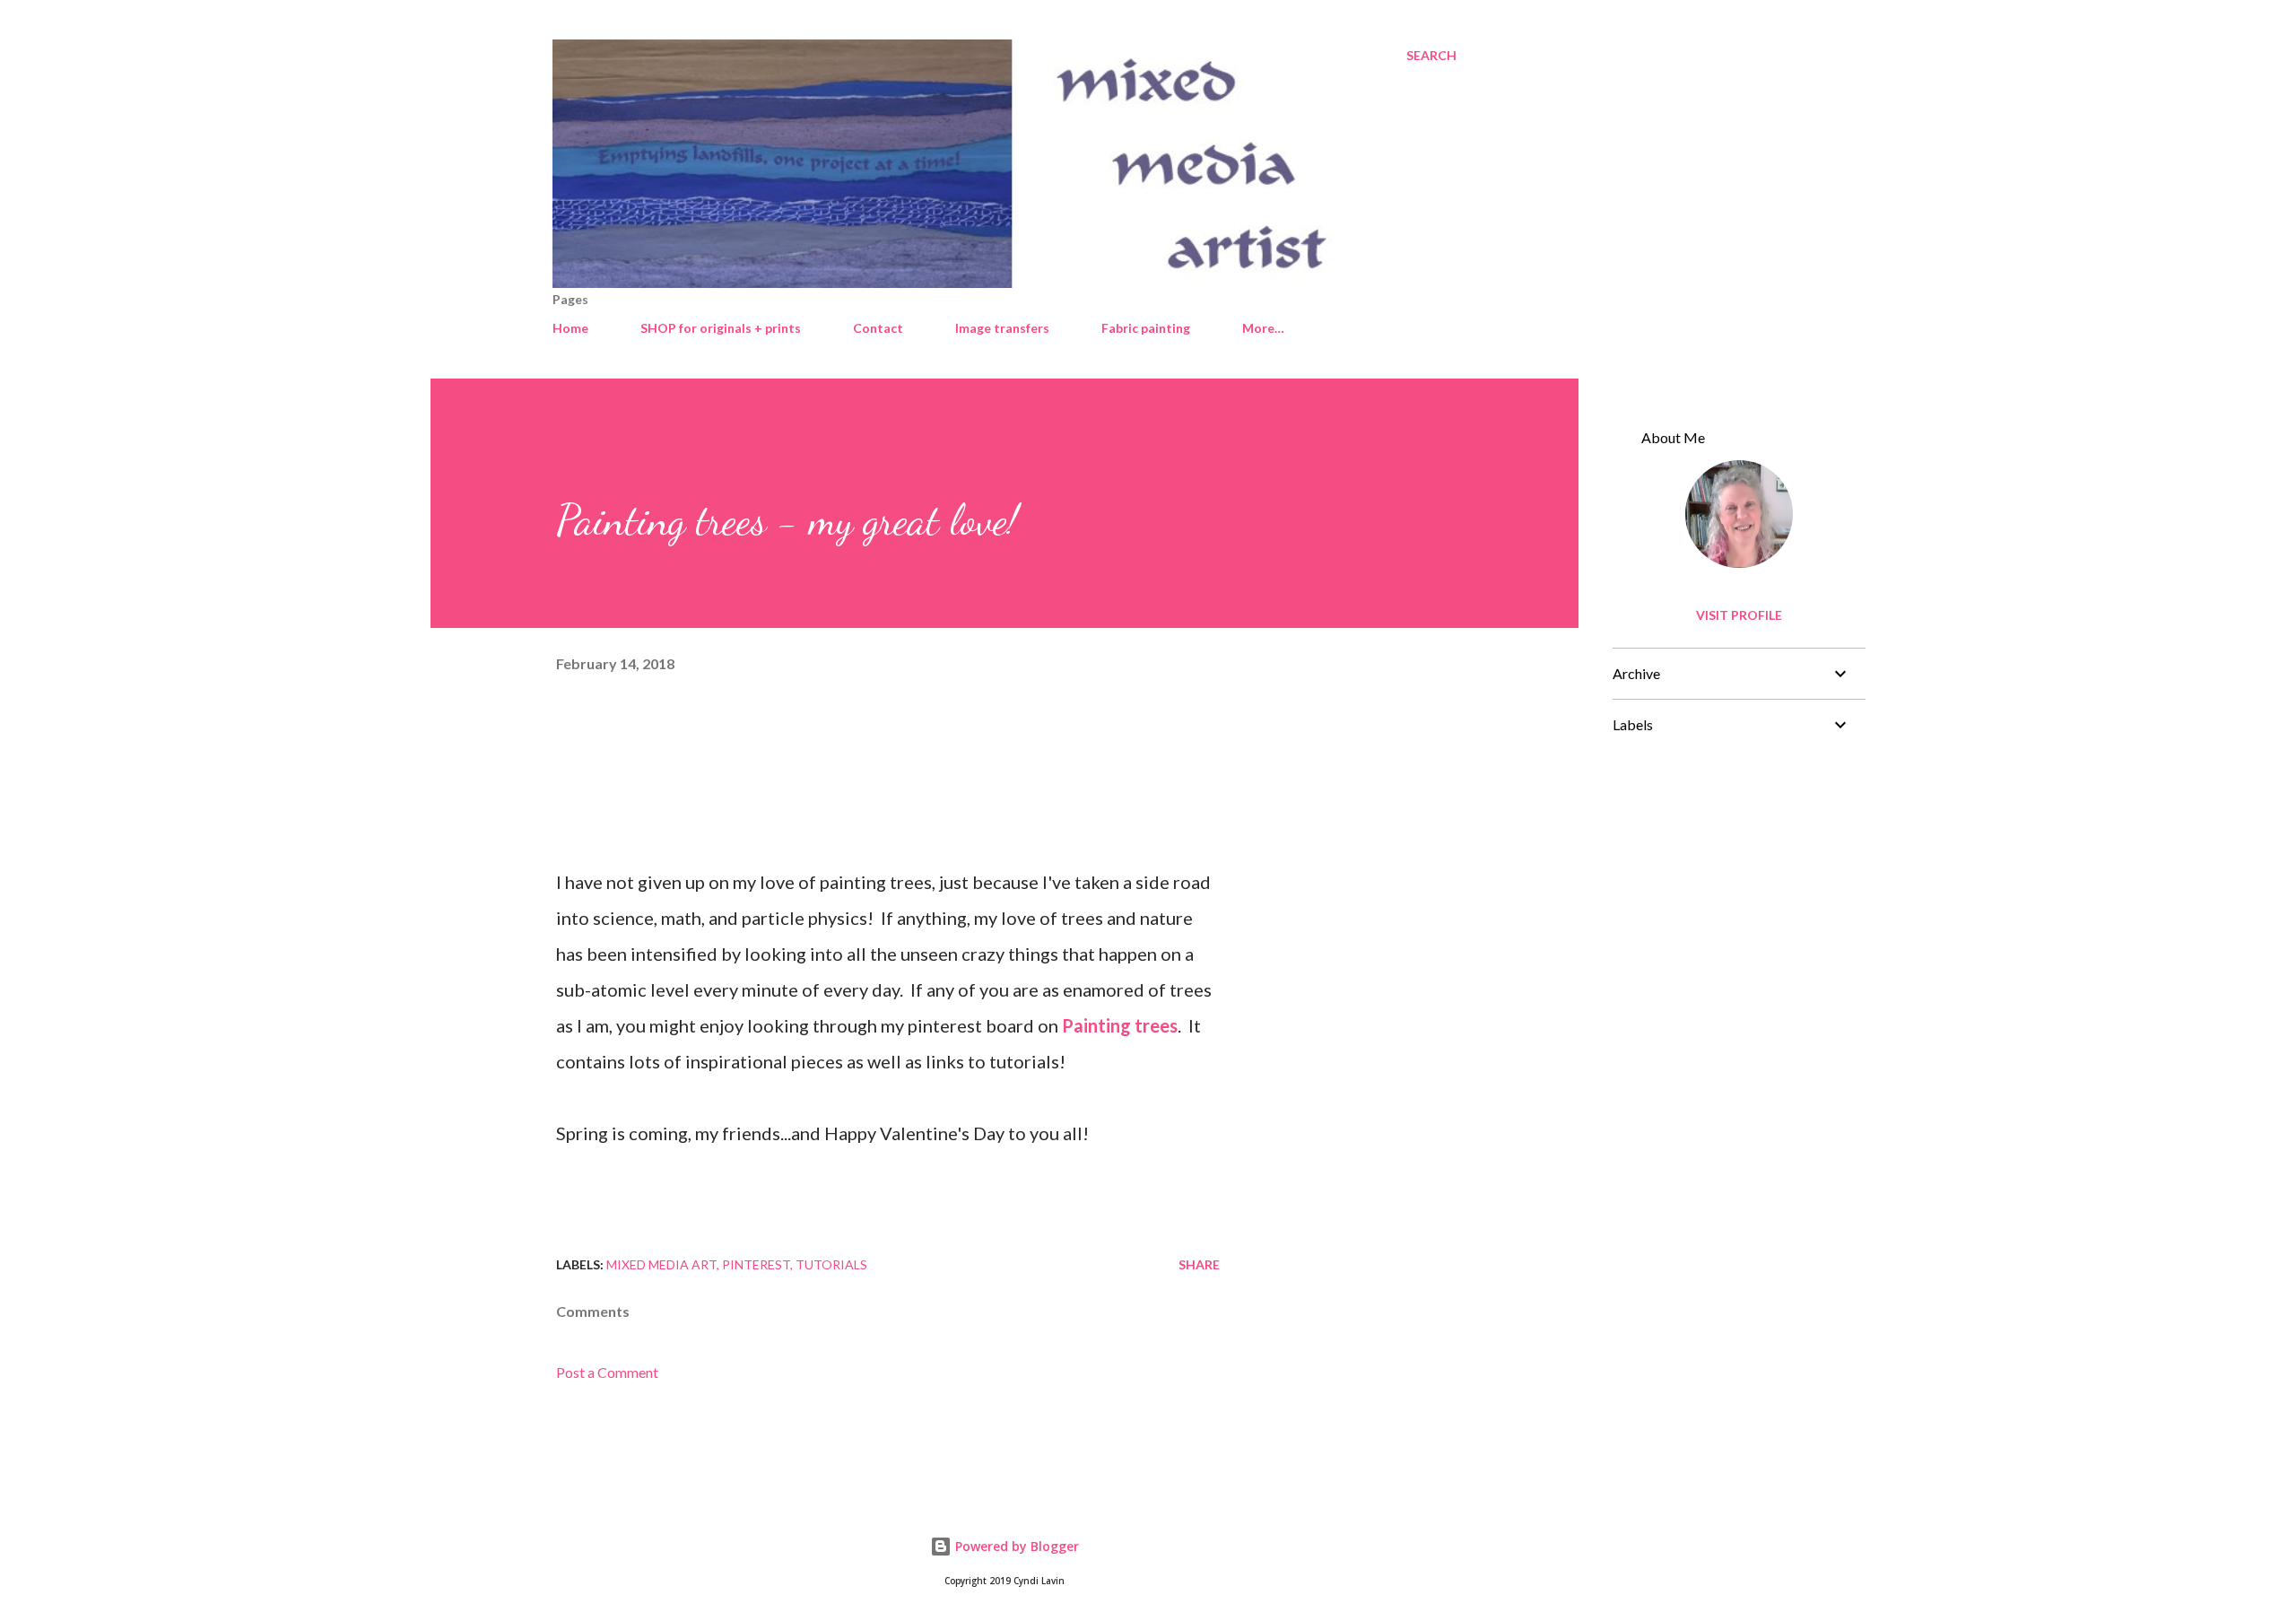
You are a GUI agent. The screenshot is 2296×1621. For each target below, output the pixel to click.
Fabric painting (1146, 328)
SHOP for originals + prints (721, 328)
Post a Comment (607, 1372)
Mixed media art (661, 1264)
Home (570, 328)
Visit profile (1739, 615)
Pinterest (756, 1264)
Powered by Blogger (1015, 1546)
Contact (878, 328)
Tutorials (831, 1264)
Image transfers (1002, 328)
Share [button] (1199, 1264)
